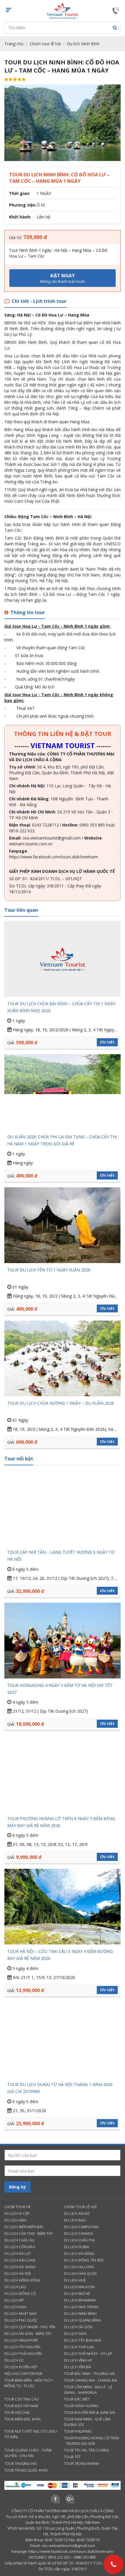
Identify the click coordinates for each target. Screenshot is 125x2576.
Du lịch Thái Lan (79, 2347)
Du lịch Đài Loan (20, 2260)
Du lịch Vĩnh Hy (78, 2360)
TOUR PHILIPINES (78, 2431)
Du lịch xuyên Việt (21, 2367)
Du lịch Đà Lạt (18, 2254)
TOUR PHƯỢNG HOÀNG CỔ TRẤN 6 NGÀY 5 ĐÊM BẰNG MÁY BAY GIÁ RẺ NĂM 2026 (61, 1822)
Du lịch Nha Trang (81, 2307)
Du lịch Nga (15, 2307)
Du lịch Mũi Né (77, 2294)
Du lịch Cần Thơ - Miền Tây (29, 2234)
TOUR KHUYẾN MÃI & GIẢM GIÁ (90, 2413)
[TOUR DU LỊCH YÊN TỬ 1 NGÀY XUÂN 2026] (63, 1225)
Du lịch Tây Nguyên (22, 2347)
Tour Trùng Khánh (82, 2464)
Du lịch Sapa (75, 2334)
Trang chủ (14, 44)
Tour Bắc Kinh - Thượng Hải (90, 2374)
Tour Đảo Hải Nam (21, 2406)
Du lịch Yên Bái (78, 2367)
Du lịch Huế (75, 2280)
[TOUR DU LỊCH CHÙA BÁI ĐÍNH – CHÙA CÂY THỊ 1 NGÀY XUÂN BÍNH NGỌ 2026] (63, 959)
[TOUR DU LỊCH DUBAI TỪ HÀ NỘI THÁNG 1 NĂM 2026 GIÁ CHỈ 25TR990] (63, 2040)
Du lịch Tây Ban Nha (83, 2340)
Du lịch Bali (75, 2220)
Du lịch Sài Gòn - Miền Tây (28, 2334)
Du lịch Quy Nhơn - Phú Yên (30, 2327)
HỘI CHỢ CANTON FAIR (23, 2374)
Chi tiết (107, 1042)
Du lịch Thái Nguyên (23, 2354)
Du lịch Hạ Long (79, 2267)
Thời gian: (20, 193)
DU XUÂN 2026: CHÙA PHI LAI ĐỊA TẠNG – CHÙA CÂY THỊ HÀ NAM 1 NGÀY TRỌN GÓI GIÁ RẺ (62, 1140)
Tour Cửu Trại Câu (22, 2399)
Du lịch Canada (78, 2234)
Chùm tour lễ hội (45, 44)
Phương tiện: (23, 205)
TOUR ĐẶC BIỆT (77, 2399)
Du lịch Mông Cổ (20, 2294)
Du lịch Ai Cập (17, 2214)
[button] (115, 28)
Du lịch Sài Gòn (78, 2327)
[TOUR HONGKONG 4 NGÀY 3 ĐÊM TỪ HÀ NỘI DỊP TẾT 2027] (63, 1641)
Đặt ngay (63, 278)
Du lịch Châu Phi (79, 2240)
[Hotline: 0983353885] (113, 2564)
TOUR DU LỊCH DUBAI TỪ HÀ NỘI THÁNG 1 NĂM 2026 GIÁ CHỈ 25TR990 (60, 2088)
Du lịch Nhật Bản (20, 2314)
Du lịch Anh (15, 2220)
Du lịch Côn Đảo (20, 2247)
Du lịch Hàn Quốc (81, 2274)
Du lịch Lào (15, 2287)
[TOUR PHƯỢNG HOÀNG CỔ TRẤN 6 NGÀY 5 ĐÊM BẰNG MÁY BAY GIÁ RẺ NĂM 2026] (63, 1773)
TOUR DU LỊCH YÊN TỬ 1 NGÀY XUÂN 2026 (49, 1270)
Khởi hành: (20, 217)
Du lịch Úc (14, 2360)
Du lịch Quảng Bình (82, 2320)
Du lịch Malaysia (79, 2287)
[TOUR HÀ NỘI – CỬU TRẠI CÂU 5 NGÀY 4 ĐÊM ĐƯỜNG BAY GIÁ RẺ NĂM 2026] (63, 1907)
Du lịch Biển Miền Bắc (24, 2227)
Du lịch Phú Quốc (21, 2320)
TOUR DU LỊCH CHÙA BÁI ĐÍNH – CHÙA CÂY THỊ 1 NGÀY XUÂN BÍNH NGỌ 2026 (61, 1007)
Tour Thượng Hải (20, 2464)
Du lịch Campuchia (81, 2227)
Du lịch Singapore (21, 2340)
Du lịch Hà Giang (20, 2267)
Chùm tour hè (17, 2207)
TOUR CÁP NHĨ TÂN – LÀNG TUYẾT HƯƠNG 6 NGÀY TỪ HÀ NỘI (61, 1556)
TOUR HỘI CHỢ (17, 2413)
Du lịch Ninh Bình (83, 44)
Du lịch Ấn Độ (77, 2214)
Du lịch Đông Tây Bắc (84, 2260)
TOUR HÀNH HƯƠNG (81, 2406)
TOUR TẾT (72, 2457)
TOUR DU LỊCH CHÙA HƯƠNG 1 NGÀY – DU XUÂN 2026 (61, 1403)
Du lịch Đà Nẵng (79, 2254)
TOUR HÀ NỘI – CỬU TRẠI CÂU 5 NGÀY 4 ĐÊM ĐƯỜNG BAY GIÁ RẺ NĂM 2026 (60, 1955)
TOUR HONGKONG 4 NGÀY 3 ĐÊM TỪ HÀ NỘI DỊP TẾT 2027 (60, 1689)
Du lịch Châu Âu (19, 2240)
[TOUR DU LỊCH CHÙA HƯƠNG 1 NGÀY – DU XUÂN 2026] (63, 1358)
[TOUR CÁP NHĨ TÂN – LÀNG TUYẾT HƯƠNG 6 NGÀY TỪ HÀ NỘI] (63, 1507)
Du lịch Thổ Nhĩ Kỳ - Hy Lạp (88, 2354)
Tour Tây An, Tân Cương (86, 2450)
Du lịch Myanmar (80, 2300)
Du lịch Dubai (77, 2247)
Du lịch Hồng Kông (22, 2280)
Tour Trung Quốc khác (26, 2470)
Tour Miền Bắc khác (23, 2419)
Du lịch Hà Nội (18, 2274)
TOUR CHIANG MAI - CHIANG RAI (91, 2380)
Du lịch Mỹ (14, 2300)
